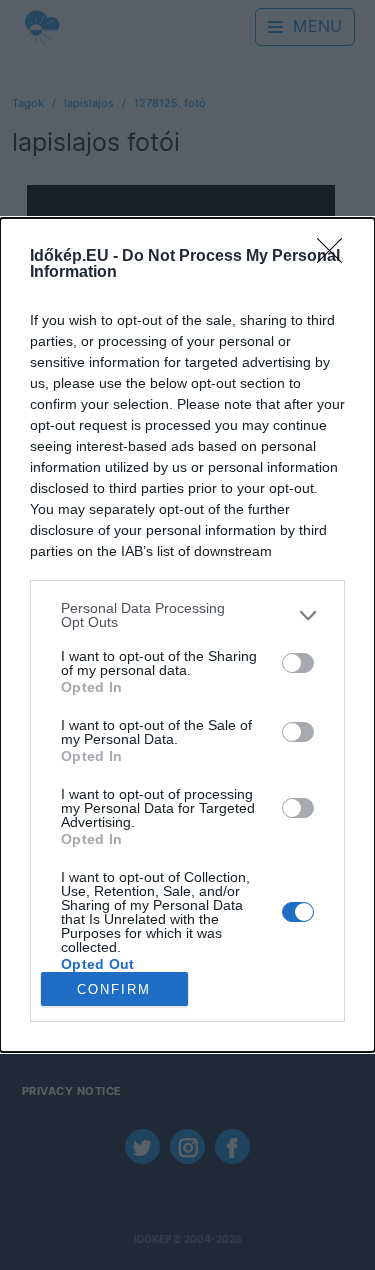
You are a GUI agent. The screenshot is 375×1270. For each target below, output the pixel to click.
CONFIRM (114, 989)
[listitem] (187, 615)
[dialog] (187, 635)
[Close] (336, 257)
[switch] (298, 663)
